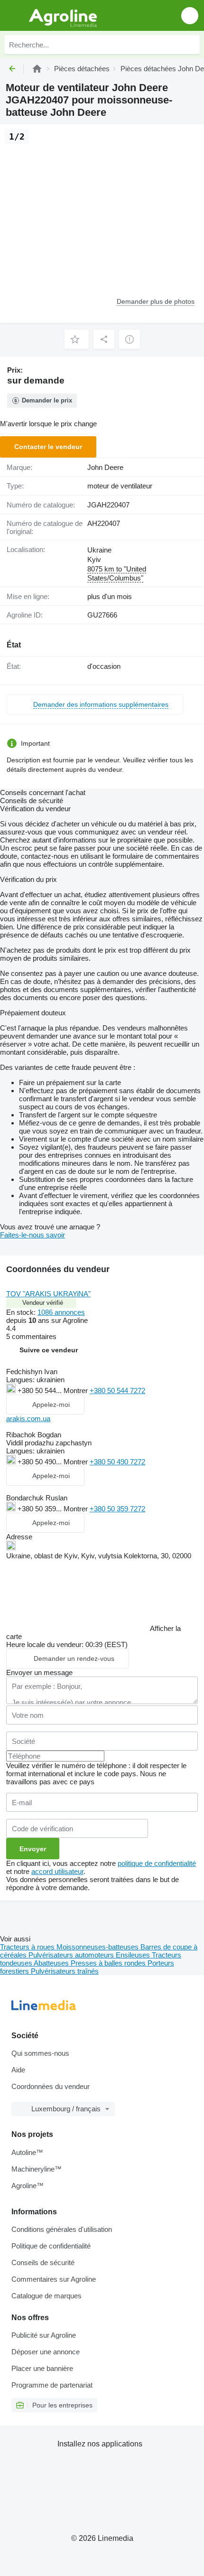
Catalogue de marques (46, 2296)
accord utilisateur (57, 1871)
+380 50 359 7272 (117, 1509)
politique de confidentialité (157, 1863)
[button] (190, 15)
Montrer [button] (77, 1391)
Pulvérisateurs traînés (65, 1971)
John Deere (105, 467)
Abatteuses (52, 1963)
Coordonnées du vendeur (51, 2086)
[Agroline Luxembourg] (61, 15)
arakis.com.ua (28, 1419)
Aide (18, 2070)
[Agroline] (37, 69)
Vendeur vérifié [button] (43, 1303)
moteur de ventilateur (120, 486)
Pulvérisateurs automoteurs (72, 1955)
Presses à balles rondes (109, 1963)
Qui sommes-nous (40, 2053)
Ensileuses (134, 1955)
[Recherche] (190, 45)
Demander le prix (47, 400)
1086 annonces (61, 1312)
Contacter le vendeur (48, 447)
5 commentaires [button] (31, 1336)
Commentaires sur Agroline (54, 2279)
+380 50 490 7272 (117, 1462)
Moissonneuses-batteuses (98, 1947)
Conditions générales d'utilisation (62, 2229)
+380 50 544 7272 (117, 1391)
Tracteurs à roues (28, 1947)
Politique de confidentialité (51, 2246)
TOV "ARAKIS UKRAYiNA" (48, 1294)
